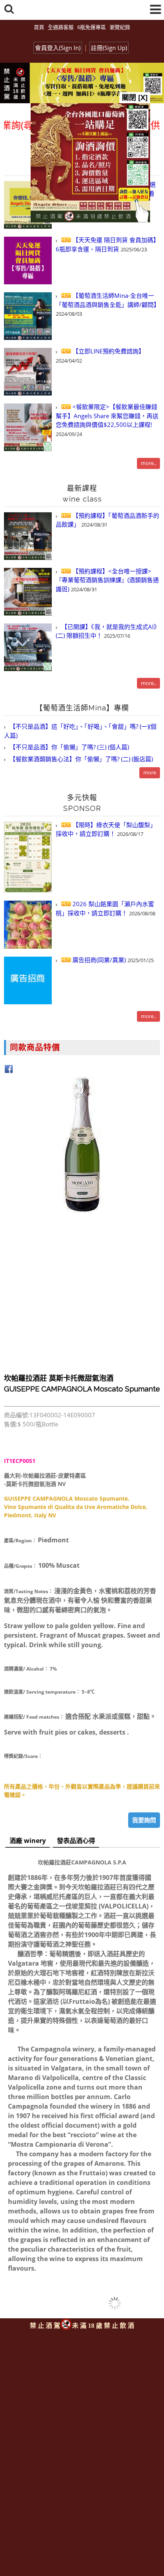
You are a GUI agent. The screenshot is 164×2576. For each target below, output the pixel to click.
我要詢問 (144, 1820)
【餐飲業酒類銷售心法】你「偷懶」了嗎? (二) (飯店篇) (80, 759)
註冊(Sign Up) (109, 48)
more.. (148, 463)
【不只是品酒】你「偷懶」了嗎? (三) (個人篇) (68, 747)
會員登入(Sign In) (58, 48)
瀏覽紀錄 (120, 27)
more (150, 772)
